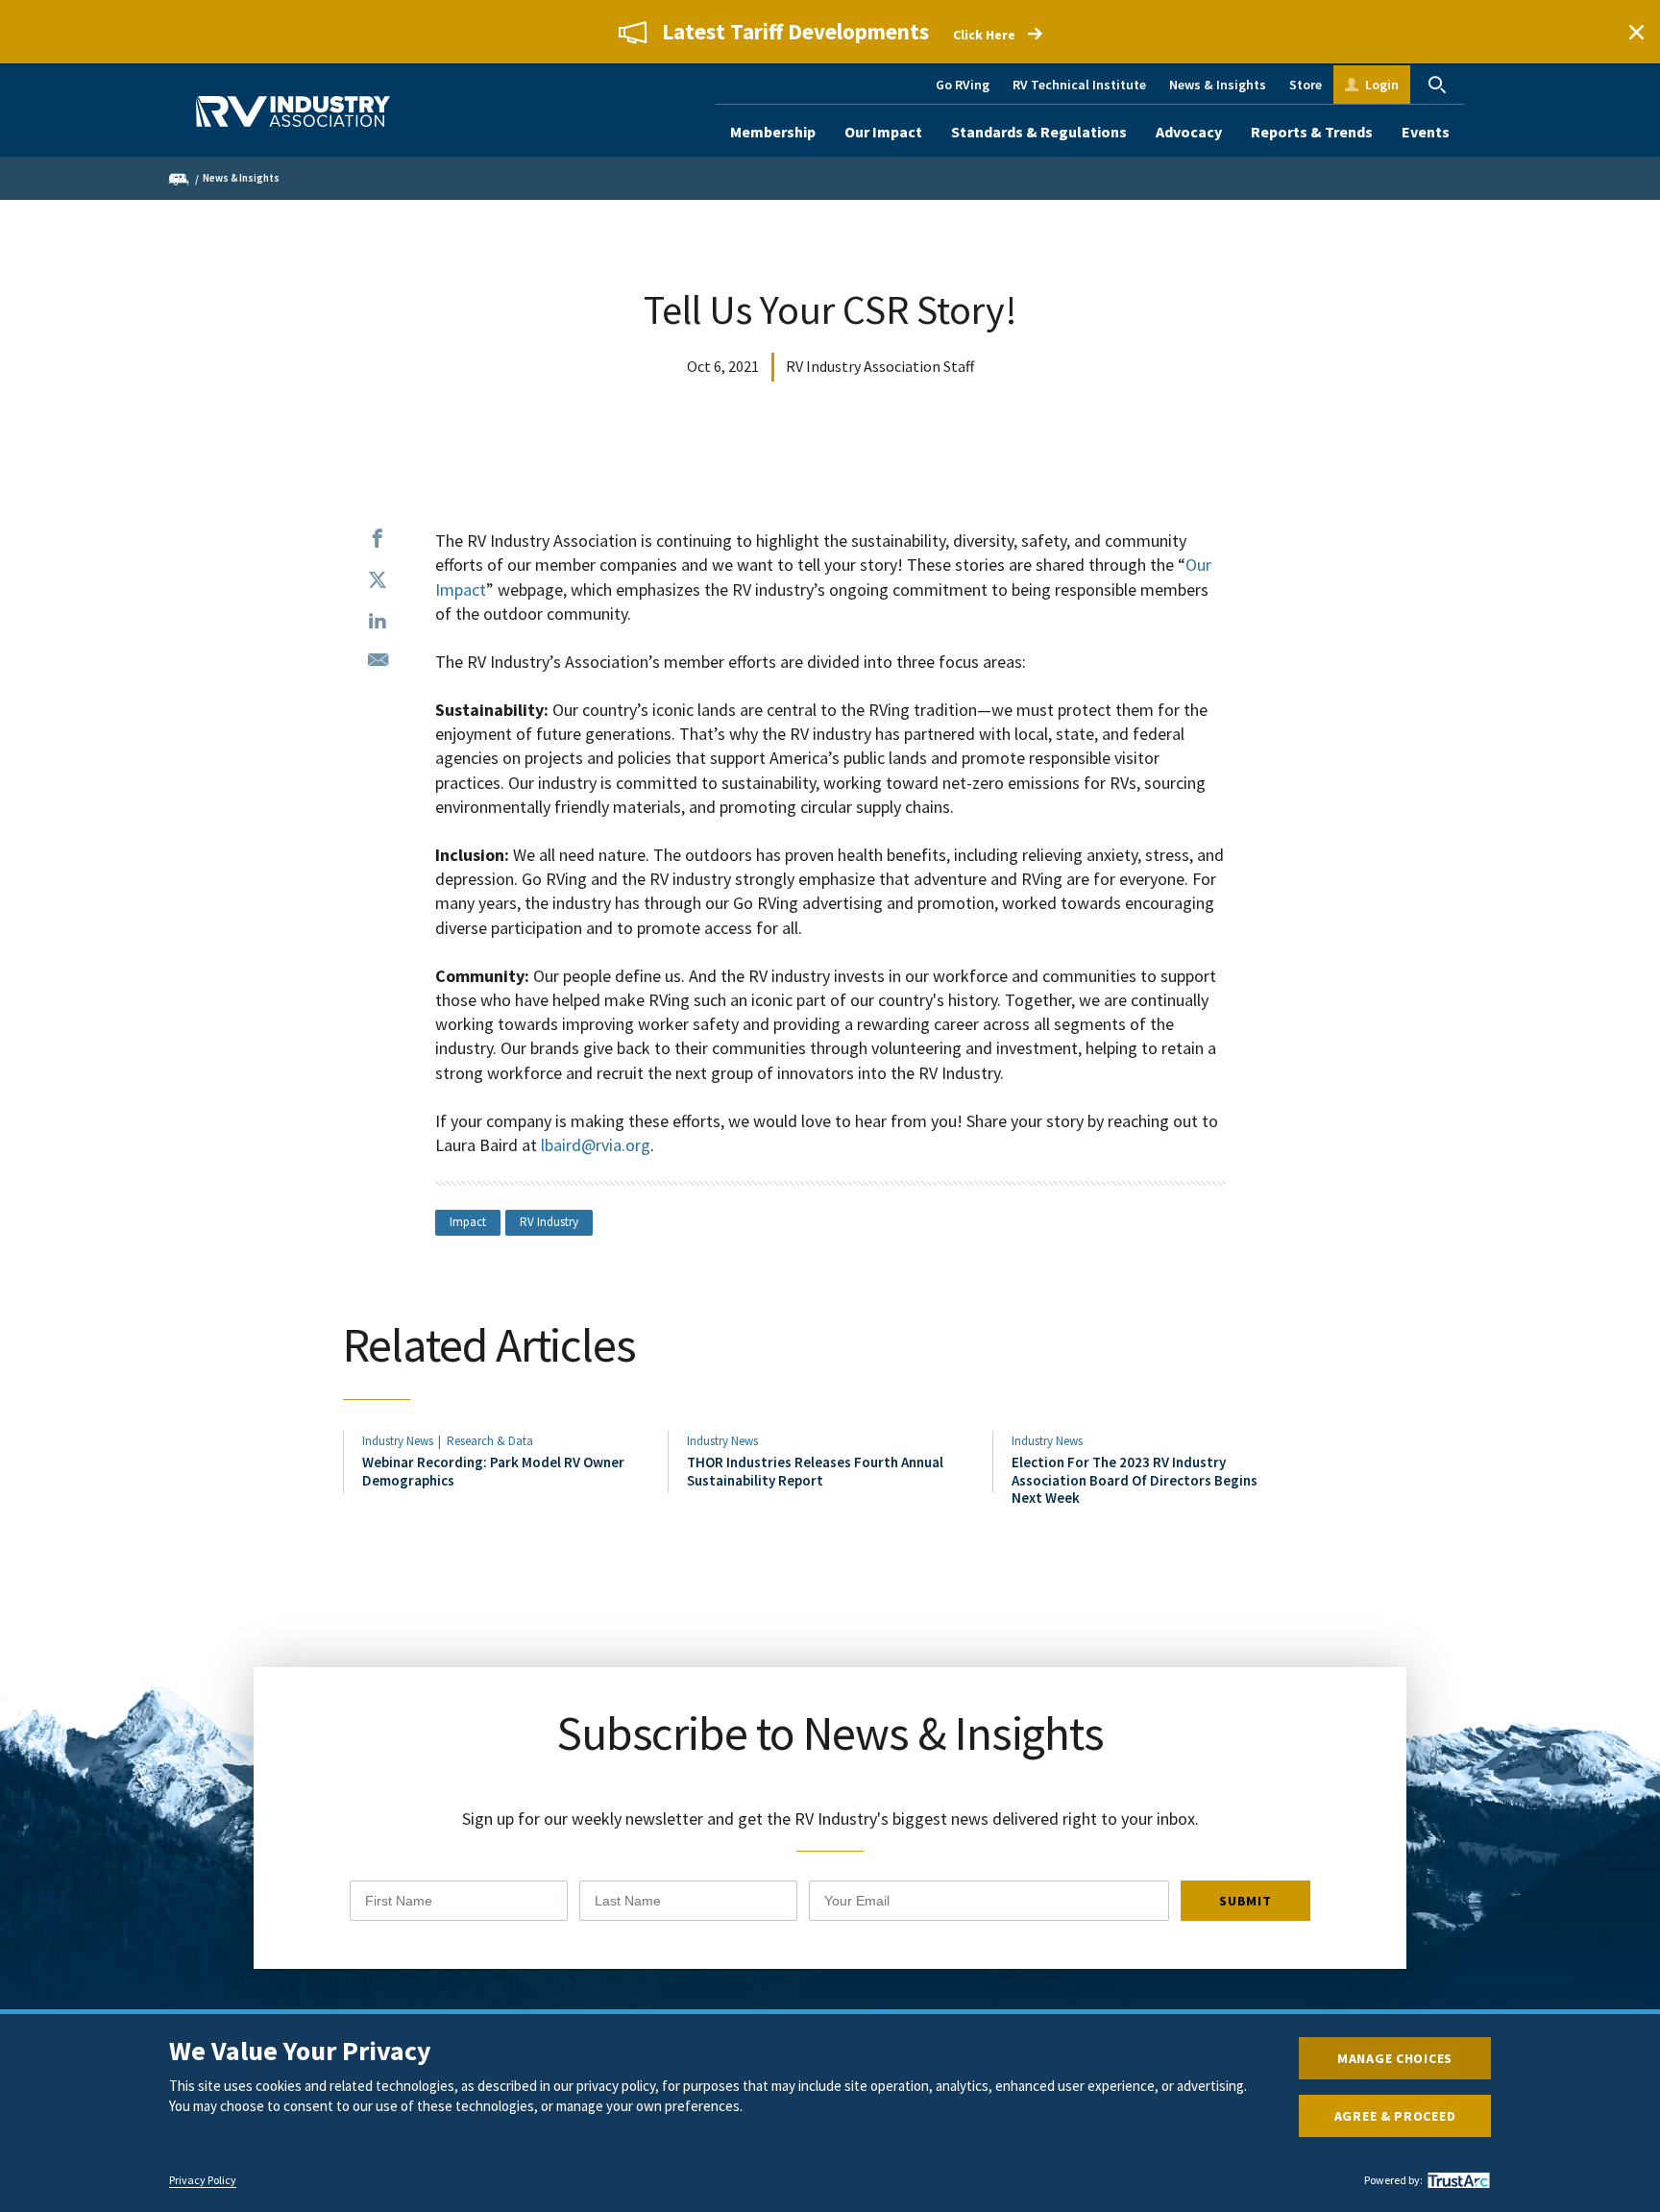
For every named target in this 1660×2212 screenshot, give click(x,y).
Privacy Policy (203, 2180)
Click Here (984, 35)
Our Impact (883, 132)
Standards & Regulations (1039, 132)
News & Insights (1218, 85)
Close (1636, 32)
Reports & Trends (1312, 132)
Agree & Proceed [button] (1395, 2116)
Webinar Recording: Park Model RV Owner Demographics (493, 1471)
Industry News (398, 1441)
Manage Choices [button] (1395, 2058)
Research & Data (490, 1441)
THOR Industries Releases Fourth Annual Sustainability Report (815, 1471)
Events (1426, 132)
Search (1437, 85)
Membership (773, 132)
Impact (468, 1222)
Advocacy (1189, 132)
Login (1382, 85)
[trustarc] (1456, 2180)
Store (1306, 85)
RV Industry (549, 1222)
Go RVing (963, 85)
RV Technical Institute (1079, 85)
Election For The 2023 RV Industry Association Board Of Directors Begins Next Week (1135, 1480)
